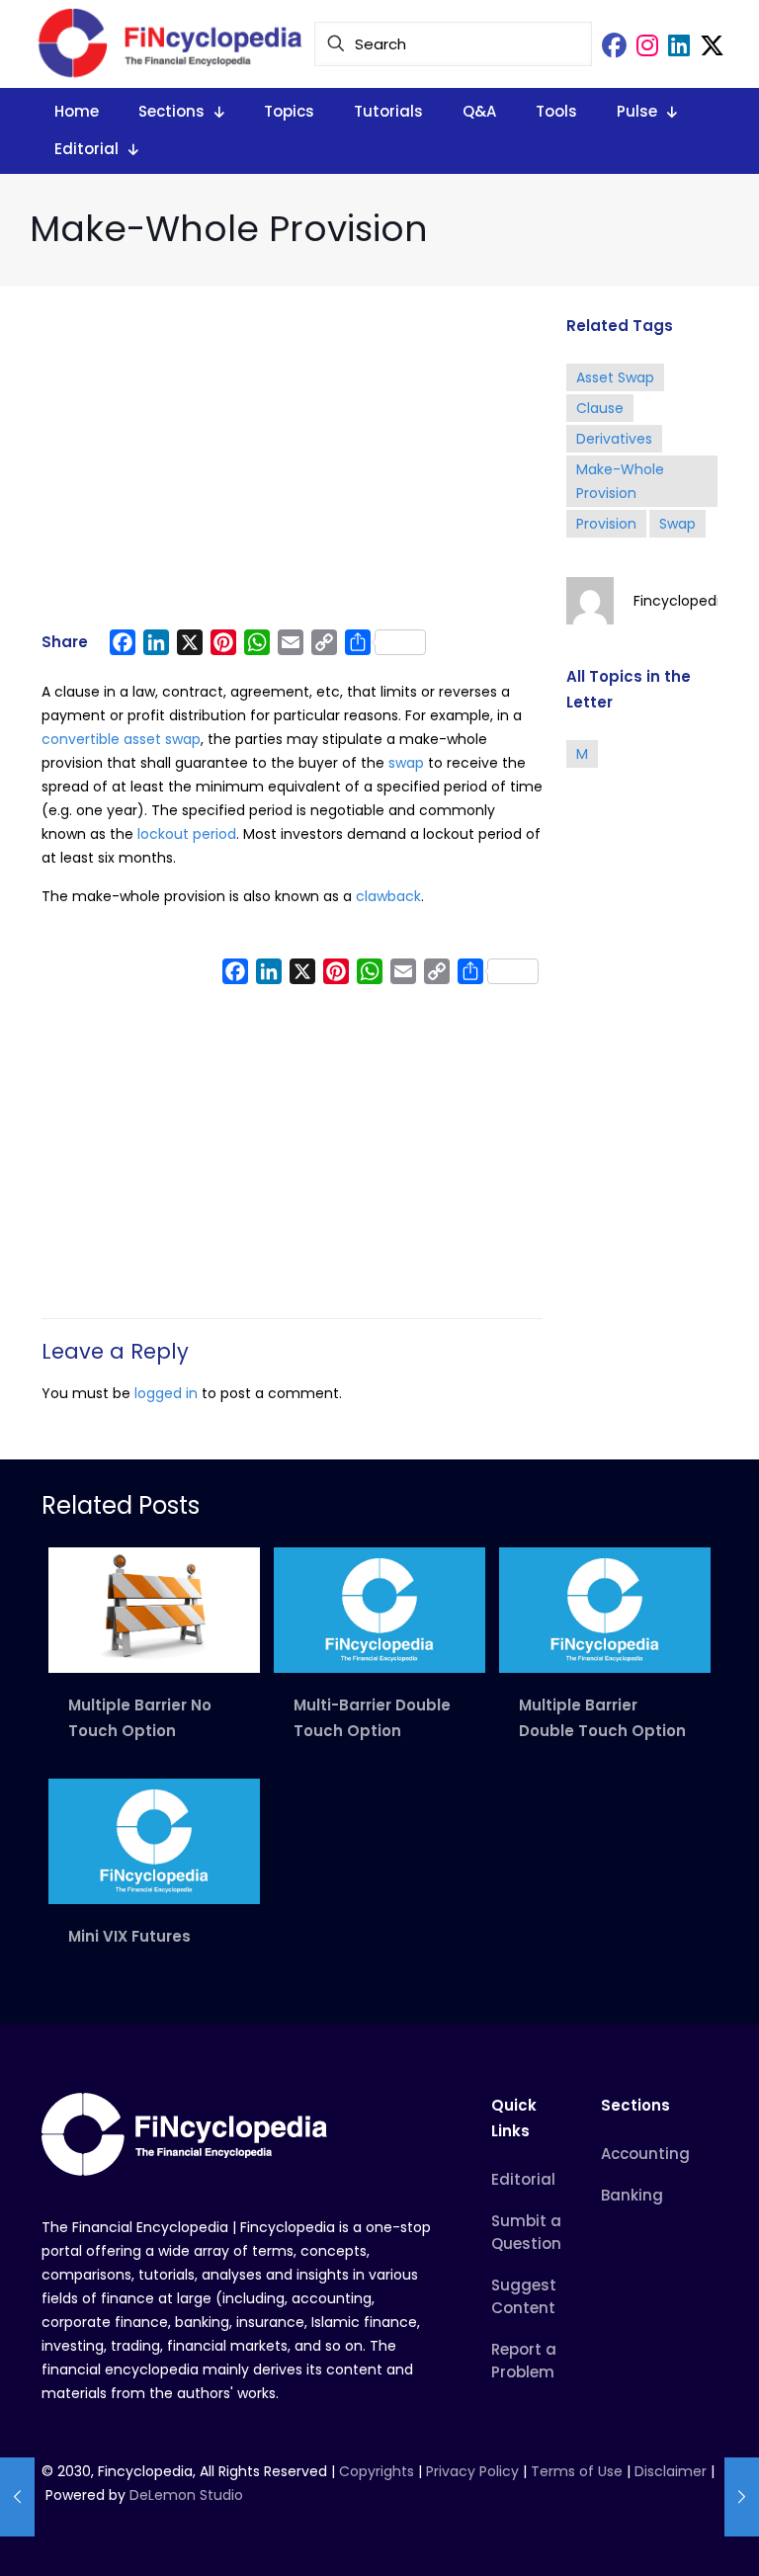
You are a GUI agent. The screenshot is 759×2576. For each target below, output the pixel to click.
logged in (166, 1393)
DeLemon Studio (186, 2495)
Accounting (645, 2154)
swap (406, 763)
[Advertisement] (292, 466)
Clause (600, 408)
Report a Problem (524, 2361)
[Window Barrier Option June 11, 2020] (742, 2497)
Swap (677, 524)
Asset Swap (615, 377)
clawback (388, 896)
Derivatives (614, 439)
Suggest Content (524, 2296)
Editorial (523, 2179)
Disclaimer (671, 2471)
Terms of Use (577, 2471)
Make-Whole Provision (620, 481)
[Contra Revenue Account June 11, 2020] (17, 2497)
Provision (606, 524)
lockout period (187, 834)
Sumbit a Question (526, 2232)
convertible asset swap (121, 739)
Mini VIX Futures (129, 1936)
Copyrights (379, 2471)
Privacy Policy (472, 2471)
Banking (632, 2195)
